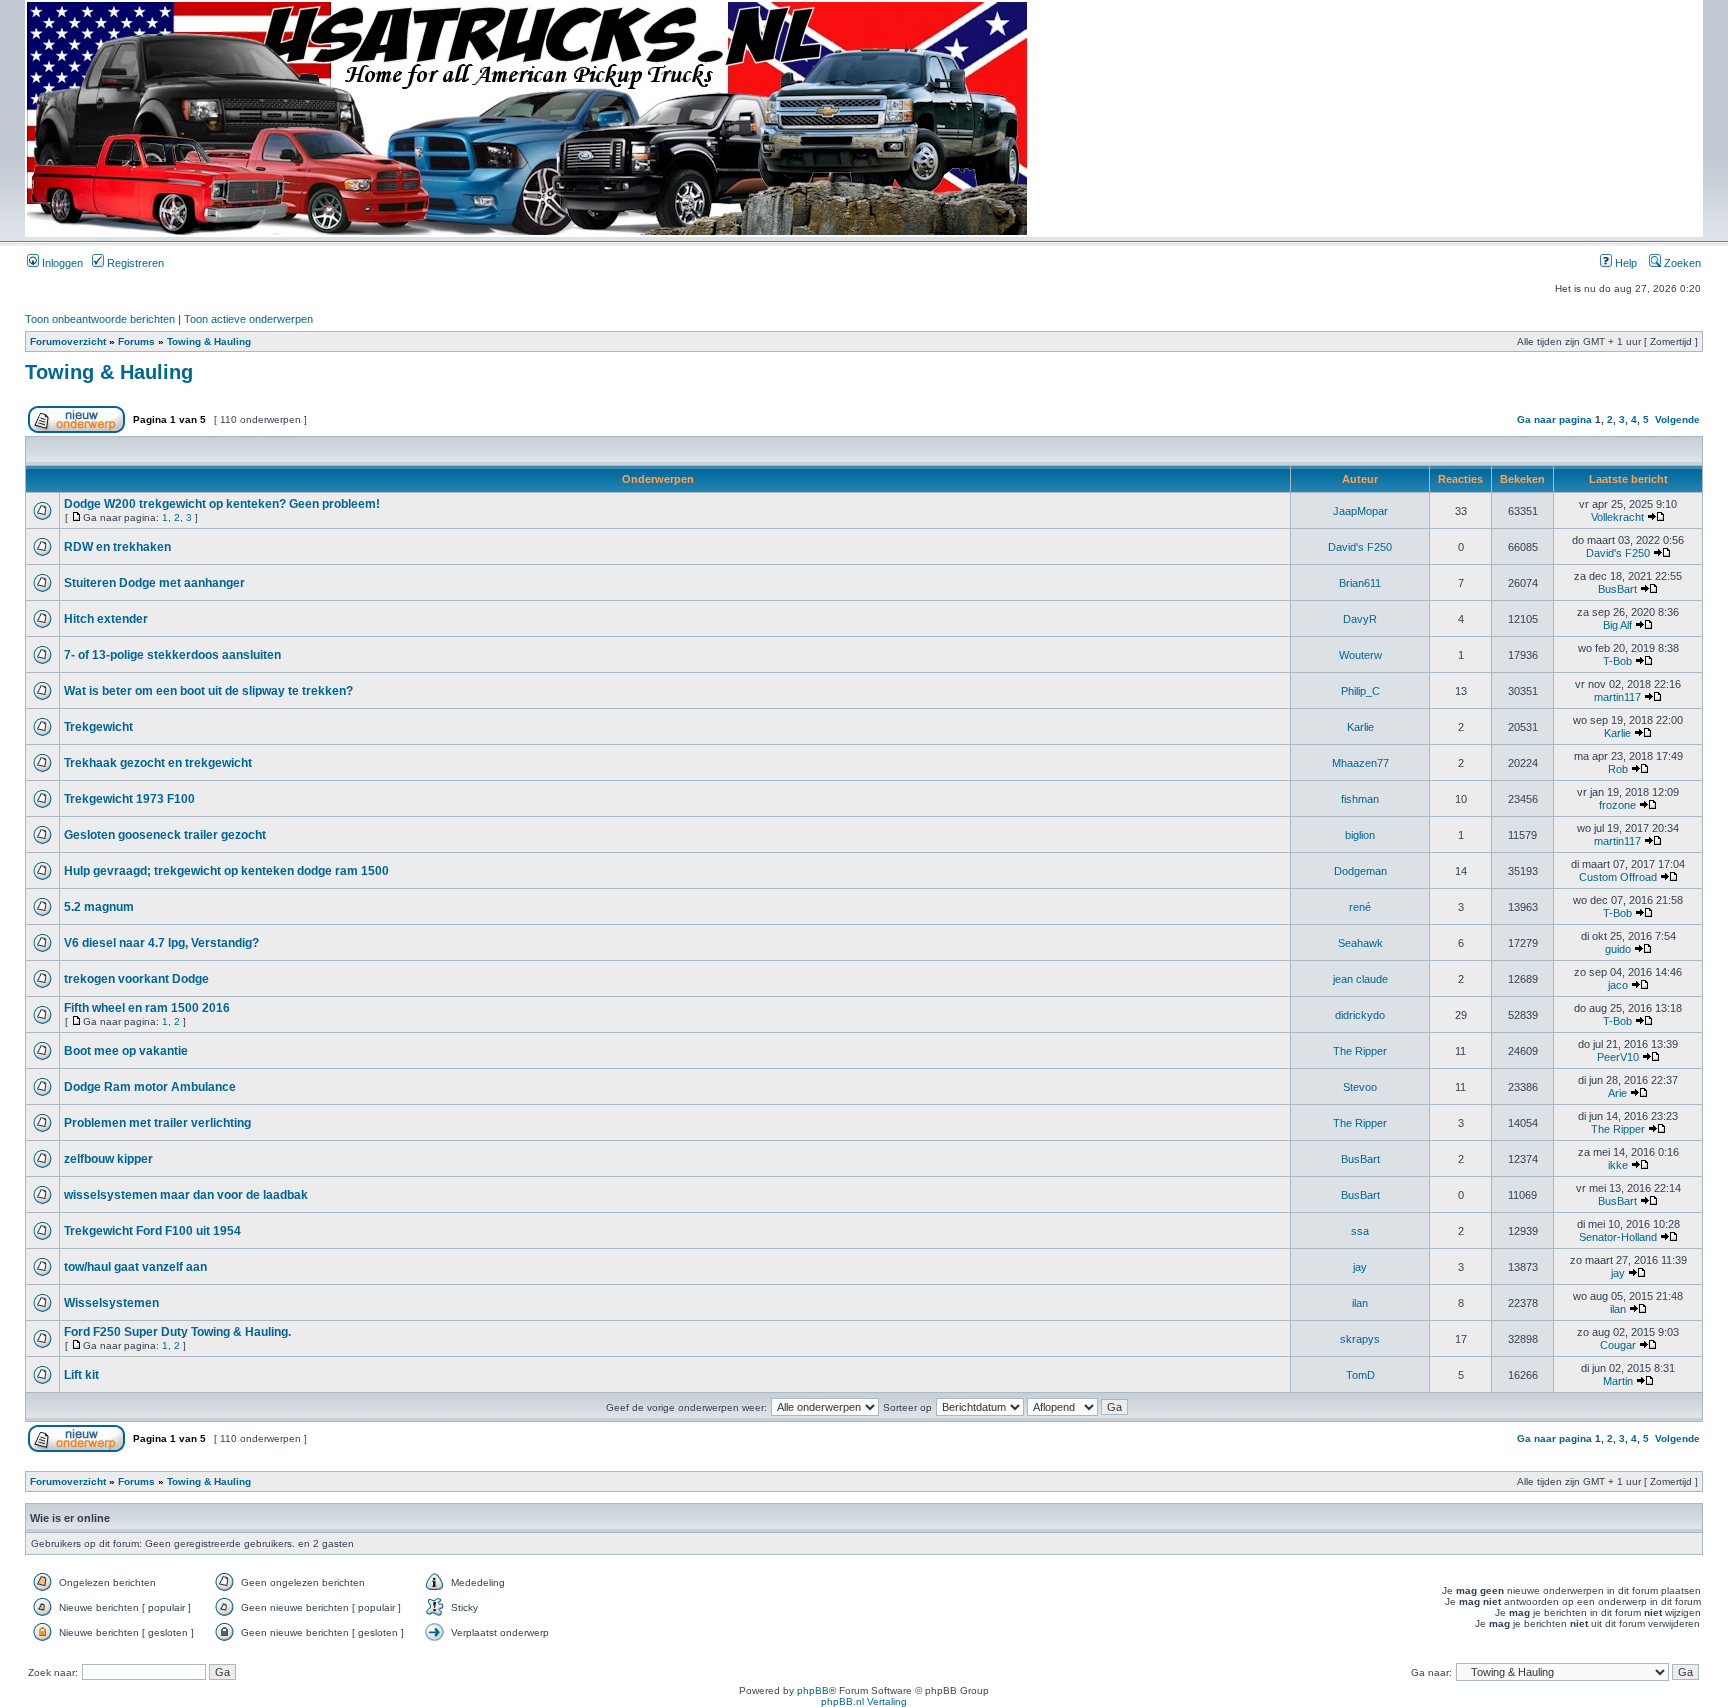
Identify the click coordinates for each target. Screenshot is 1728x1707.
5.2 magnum (99, 907)
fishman (1360, 799)
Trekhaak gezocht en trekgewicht (158, 763)
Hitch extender (106, 619)
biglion (1360, 835)
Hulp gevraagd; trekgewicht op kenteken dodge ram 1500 (226, 871)
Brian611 (1360, 583)
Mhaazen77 (1360, 763)
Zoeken (1681, 263)
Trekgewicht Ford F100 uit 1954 (152, 1231)
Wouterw (1360, 655)
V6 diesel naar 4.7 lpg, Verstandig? (161, 943)
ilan (1360, 1303)
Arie (1617, 1093)
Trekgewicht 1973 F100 (129, 799)
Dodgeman (1360, 871)
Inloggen (61, 263)
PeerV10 (1618, 1057)
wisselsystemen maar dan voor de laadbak (186, 1195)
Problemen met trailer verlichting (157, 1123)
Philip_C (1360, 691)
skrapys (1360, 1339)
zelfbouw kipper (108, 1159)
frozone (1617, 805)
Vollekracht (1617, 517)
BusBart (1617, 589)
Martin (1618, 1381)
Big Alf (1617, 625)
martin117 (1617, 697)
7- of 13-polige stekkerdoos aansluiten (172, 655)
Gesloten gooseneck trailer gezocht (165, 835)
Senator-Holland (1618, 1237)
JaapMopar (1360, 511)
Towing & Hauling (209, 341)
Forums (136, 341)
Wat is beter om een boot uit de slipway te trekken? (208, 691)
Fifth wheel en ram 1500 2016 (147, 1008)
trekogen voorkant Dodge (136, 979)
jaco (1618, 985)
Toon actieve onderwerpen (248, 319)
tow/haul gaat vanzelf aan (135, 1267)
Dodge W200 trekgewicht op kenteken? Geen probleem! (222, 504)
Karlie (1360, 727)
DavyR (1360, 619)
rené (1360, 907)
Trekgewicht (98, 727)
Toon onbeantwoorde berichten (100, 319)
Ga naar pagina (1554, 419)
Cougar (1618, 1345)
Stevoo (1360, 1087)
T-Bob (1617, 661)
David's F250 (1360, 547)
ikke (1618, 1165)
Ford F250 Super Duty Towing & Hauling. (177, 1332)
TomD (1360, 1375)
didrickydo (1360, 1015)
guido (1618, 949)
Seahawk (1360, 943)
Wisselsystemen (111, 1303)
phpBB (813, 1690)
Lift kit (81, 1375)
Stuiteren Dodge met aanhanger (154, 583)
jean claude (1360, 979)
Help (1624, 263)
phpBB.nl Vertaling (864, 1701)
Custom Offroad (1618, 877)
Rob (1618, 769)
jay (1360, 1267)
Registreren (134, 263)
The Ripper (1360, 1051)
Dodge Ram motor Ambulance (150, 1087)
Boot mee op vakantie (126, 1051)
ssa (1360, 1231)
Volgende (1677, 419)
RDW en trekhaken (117, 547)
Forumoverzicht (68, 341)
